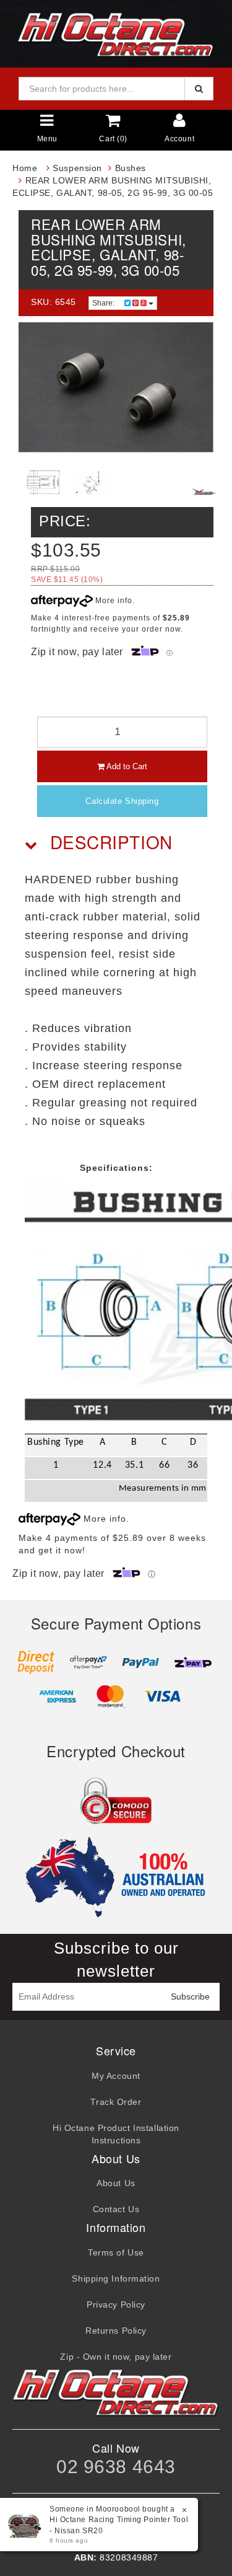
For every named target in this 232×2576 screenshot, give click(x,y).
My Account (116, 2076)
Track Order (116, 2102)
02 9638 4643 (116, 2467)
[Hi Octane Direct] (116, 33)
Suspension (77, 168)
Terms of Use (116, 2252)
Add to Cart (126, 766)
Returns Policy (116, 2331)
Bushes (131, 168)
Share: (104, 303)
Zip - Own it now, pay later (116, 2357)
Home (25, 168)
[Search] (199, 89)
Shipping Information (116, 2278)
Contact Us (116, 2209)
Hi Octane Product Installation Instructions (116, 2134)
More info (113, 601)
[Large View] (43, 483)
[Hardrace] (204, 492)
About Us (116, 2183)
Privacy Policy (116, 2305)
